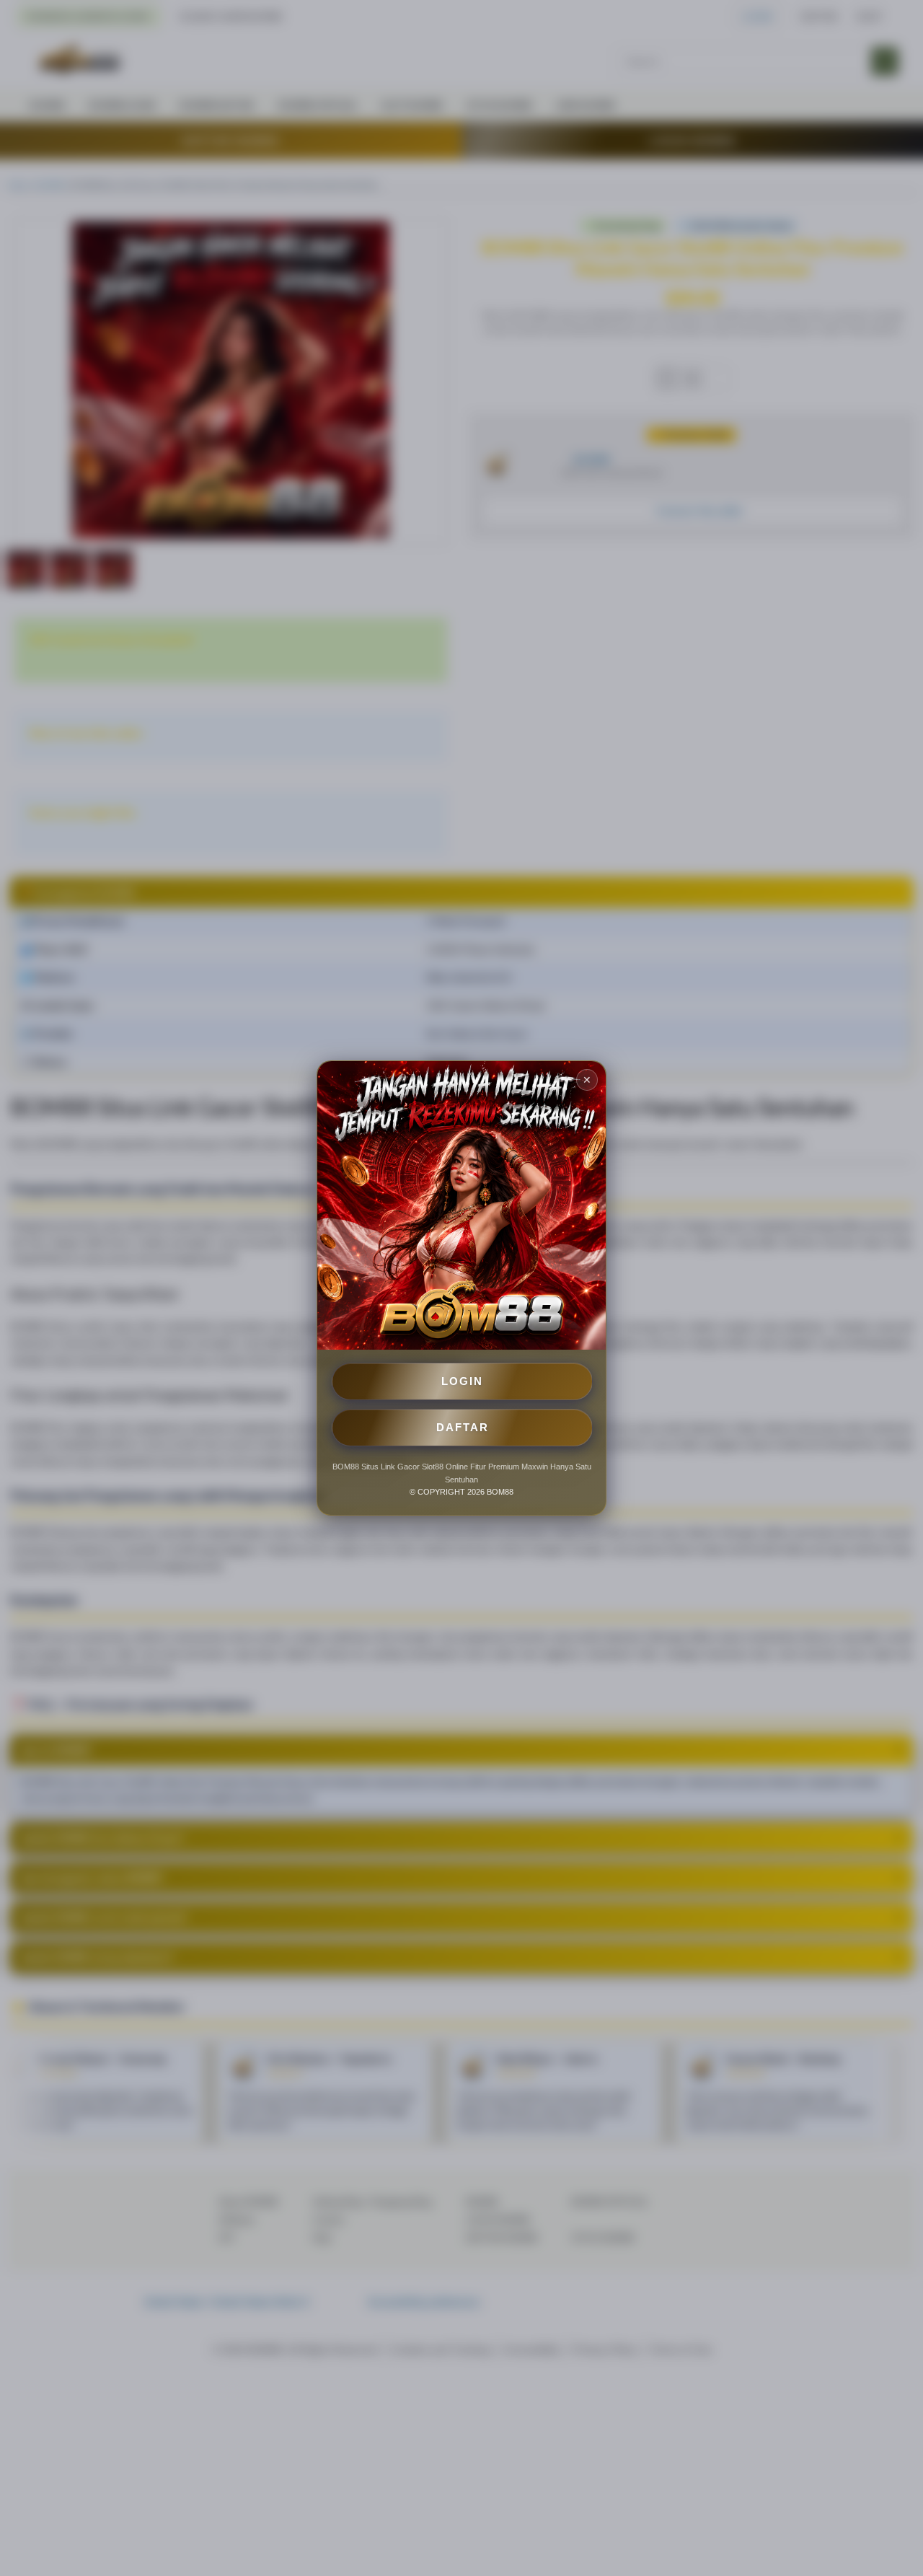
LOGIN (462, 1381)
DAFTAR (463, 1427)
